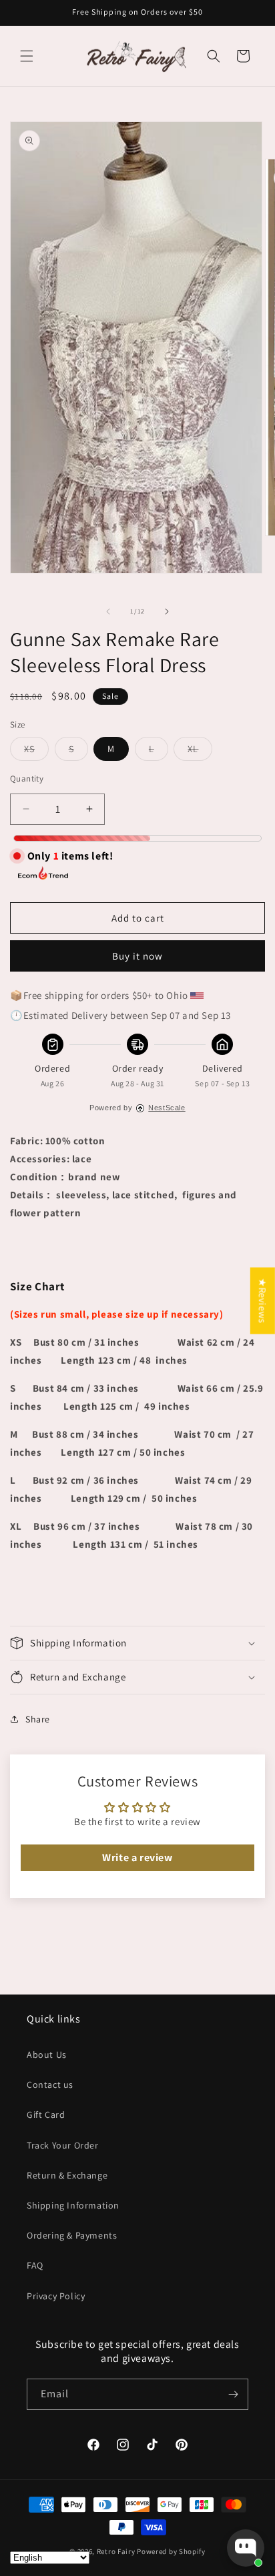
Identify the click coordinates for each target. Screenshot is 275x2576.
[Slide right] (167, 611)
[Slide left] (108, 611)
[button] (27, 56)
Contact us (50, 2085)
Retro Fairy (116, 2551)
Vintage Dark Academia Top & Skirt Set (192, 2442)
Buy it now (137, 956)
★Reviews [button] (263, 1300)
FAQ (35, 2265)
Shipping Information (73, 2205)
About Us (47, 2055)
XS (36, 752)
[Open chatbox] (246, 2548)
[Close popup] (253, 2396)
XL (200, 752)
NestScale (167, 1108)
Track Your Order (63, 2145)
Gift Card (46, 2115)
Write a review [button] (137, 1857)
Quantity (27, 779)
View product (143, 2496)
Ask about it (219, 2496)
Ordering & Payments (72, 2235)
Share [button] (38, 1719)
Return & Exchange (67, 2175)
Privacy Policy (56, 2296)
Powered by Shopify (171, 2551)
